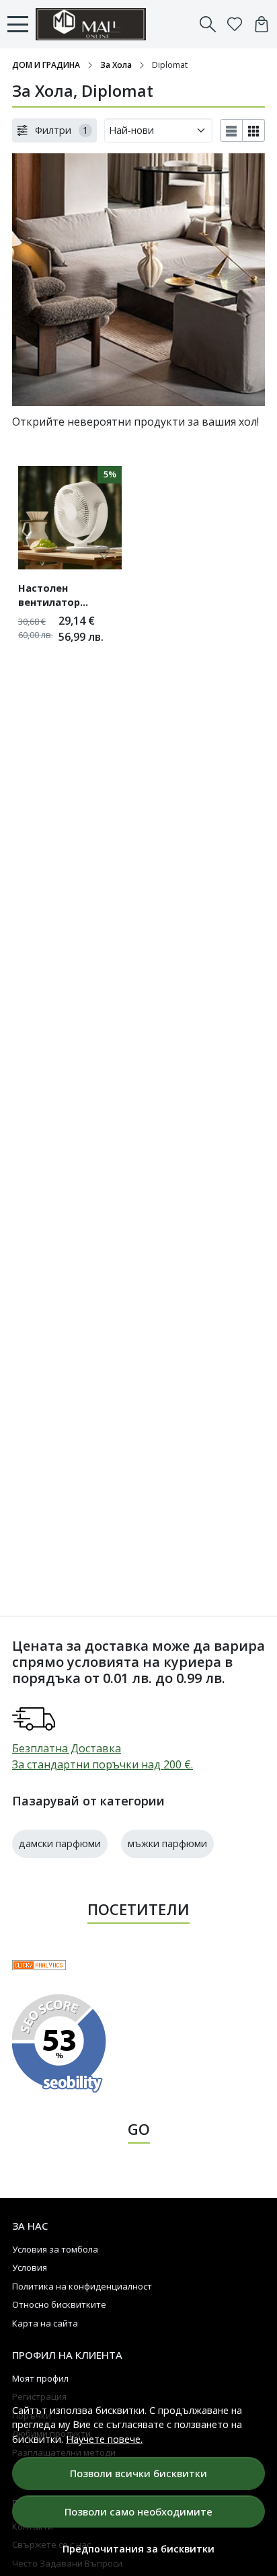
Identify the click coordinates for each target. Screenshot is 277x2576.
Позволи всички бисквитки (138, 2473)
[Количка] (262, 24)
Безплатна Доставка (67, 1748)
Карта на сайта (45, 2323)
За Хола (116, 65)
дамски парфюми (60, 1843)
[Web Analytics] (39, 1964)
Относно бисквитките (59, 2304)
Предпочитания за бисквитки (138, 2549)
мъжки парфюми (167, 1843)
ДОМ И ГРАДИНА (46, 65)
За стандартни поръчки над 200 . (103, 1764)
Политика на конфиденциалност (82, 2286)
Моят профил (40, 2378)
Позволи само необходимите (138, 2511)
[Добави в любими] (104, 552)
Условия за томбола (55, 2249)
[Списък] (231, 130)
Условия (30, 2267)
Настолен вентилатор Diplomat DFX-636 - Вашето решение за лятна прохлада (67, 597)
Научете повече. (104, 2439)
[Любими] (235, 24)
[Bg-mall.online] (94, 24)
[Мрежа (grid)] (254, 130)
